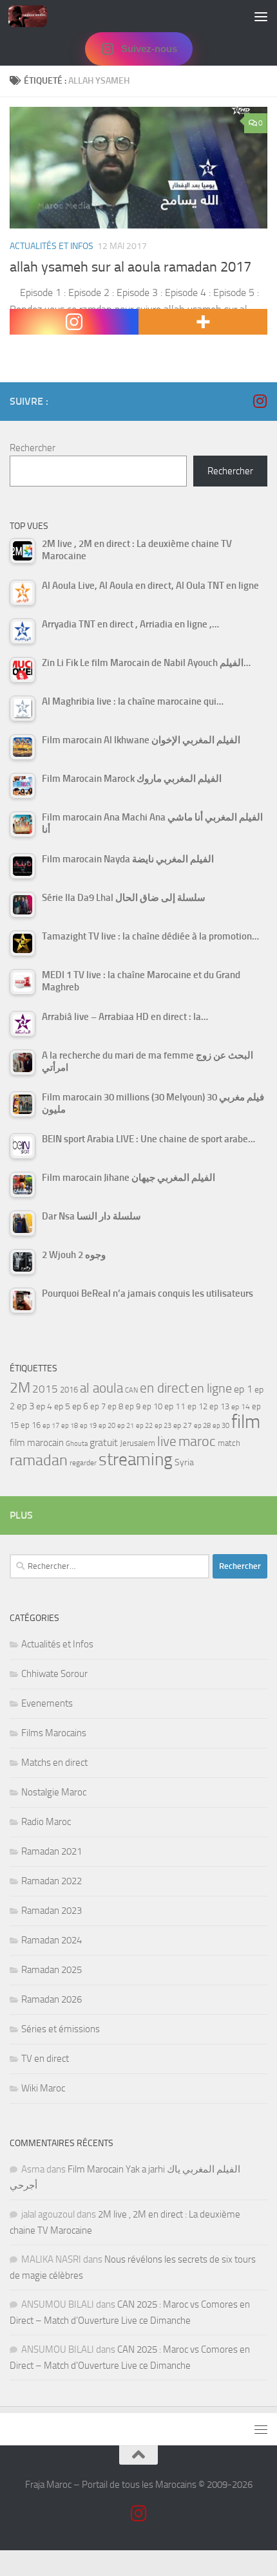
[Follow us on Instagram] (260, 401)
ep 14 (241, 1407)
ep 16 (31, 1425)
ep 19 (88, 1426)
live (167, 1441)
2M (20, 1388)
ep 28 (202, 1426)
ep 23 (163, 1426)
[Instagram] (74, 322)
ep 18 (70, 1426)
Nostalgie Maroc (54, 1792)
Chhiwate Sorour (54, 1674)
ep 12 (197, 1406)
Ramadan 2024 (52, 1940)
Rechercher (33, 448)
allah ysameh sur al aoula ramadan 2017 (130, 267)
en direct (164, 1388)
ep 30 (221, 1426)
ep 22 (144, 1426)
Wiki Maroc (43, 2088)
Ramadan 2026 (52, 1999)
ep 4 (44, 1406)
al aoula (101, 1388)
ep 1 (243, 1389)
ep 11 (175, 1406)
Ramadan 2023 (52, 1911)
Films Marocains (54, 1733)
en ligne (211, 1388)
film (246, 1422)
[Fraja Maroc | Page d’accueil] (34, 16)
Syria (184, 1462)
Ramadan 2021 (52, 1851)
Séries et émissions (61, 2029)
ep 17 (51, 1425)
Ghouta (77, 1444)
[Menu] (261, 16)
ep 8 (115, 1406)
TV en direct (45, 2059)
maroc (197, 1441)
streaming (136, 1459)
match (229, 1443)
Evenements (47, 1703)
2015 (45, 1389)
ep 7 (98, 1406)
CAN (131, 1390)
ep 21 (126, 1425)
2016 (69, 1390)
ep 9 (133, 1406)
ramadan (39, 1460)
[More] (203, 322)
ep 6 (80, 1406)
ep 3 (25, 1406)
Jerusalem (138, 1443)
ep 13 (219, 1406)
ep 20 (107, 1426)
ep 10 (152, 1406)
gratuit (104, 1442)
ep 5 (62, 1406)
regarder (83, 1463)
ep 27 (183, 1425)
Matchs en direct (54, 1763)
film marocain (37, 1443)
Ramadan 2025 (52, 1970)
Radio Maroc (46, 1822)
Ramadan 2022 (52, 1881)
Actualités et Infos (52, 246)
